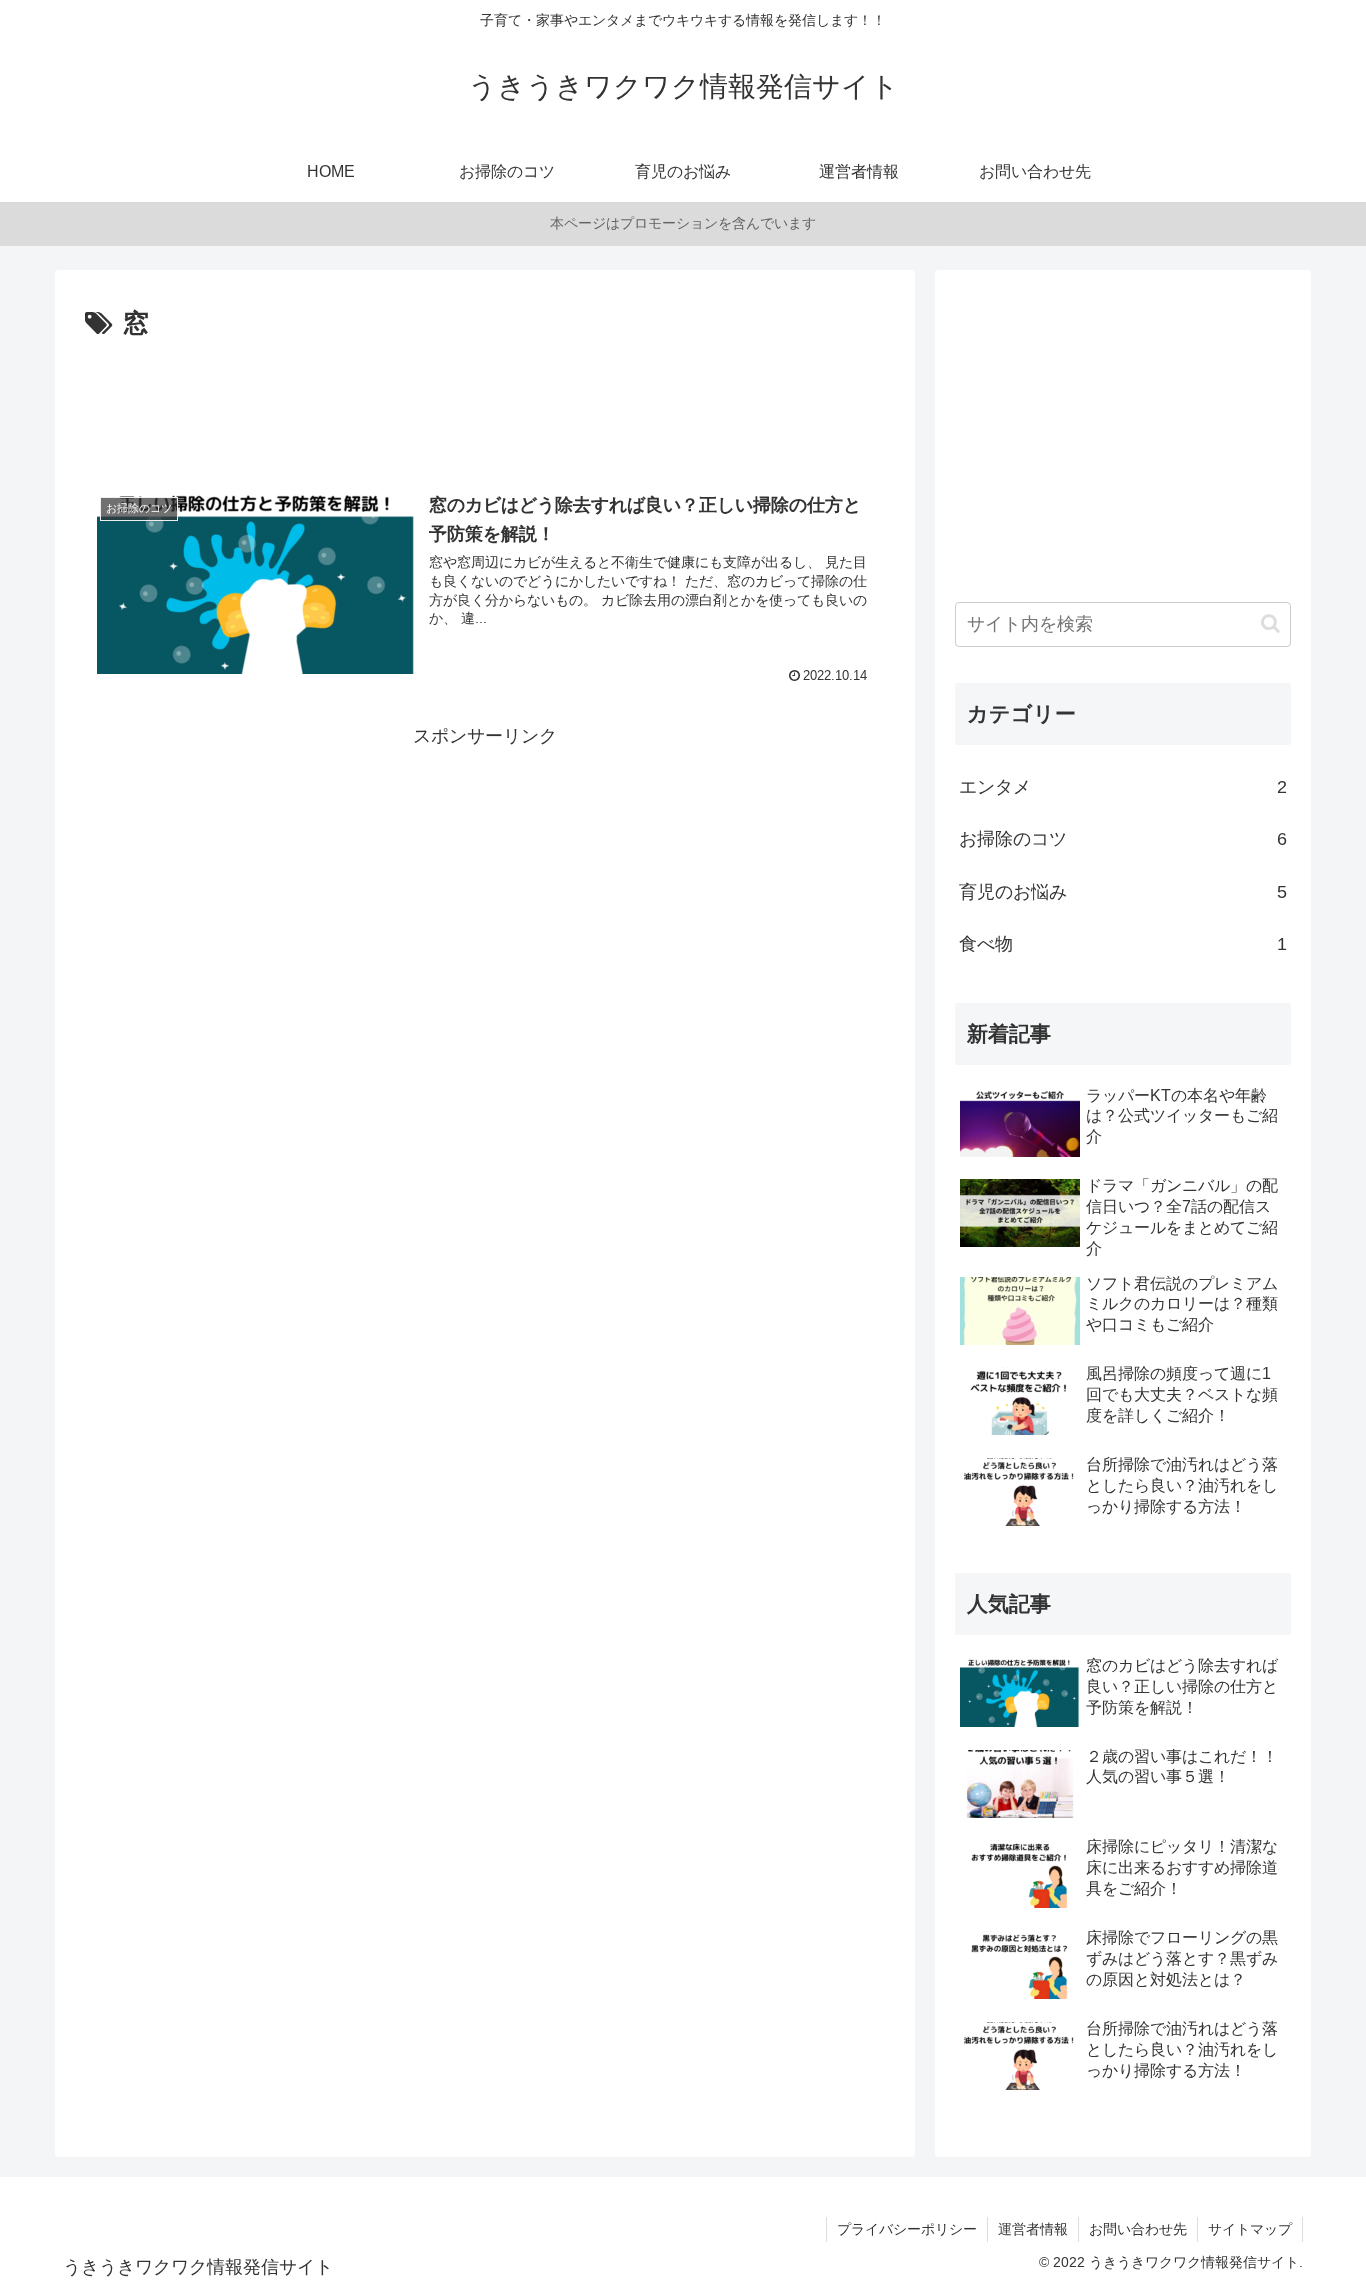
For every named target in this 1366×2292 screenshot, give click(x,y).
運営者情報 (1033, 2229)
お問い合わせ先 (1138, 2229)
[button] (1270, 623)
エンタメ (1123, 787)
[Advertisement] (485, 401)
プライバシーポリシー (907, 2229)
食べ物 (1123, 944)
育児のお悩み (1123, 892)
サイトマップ (1250, 2229)
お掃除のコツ (1123, 839)
